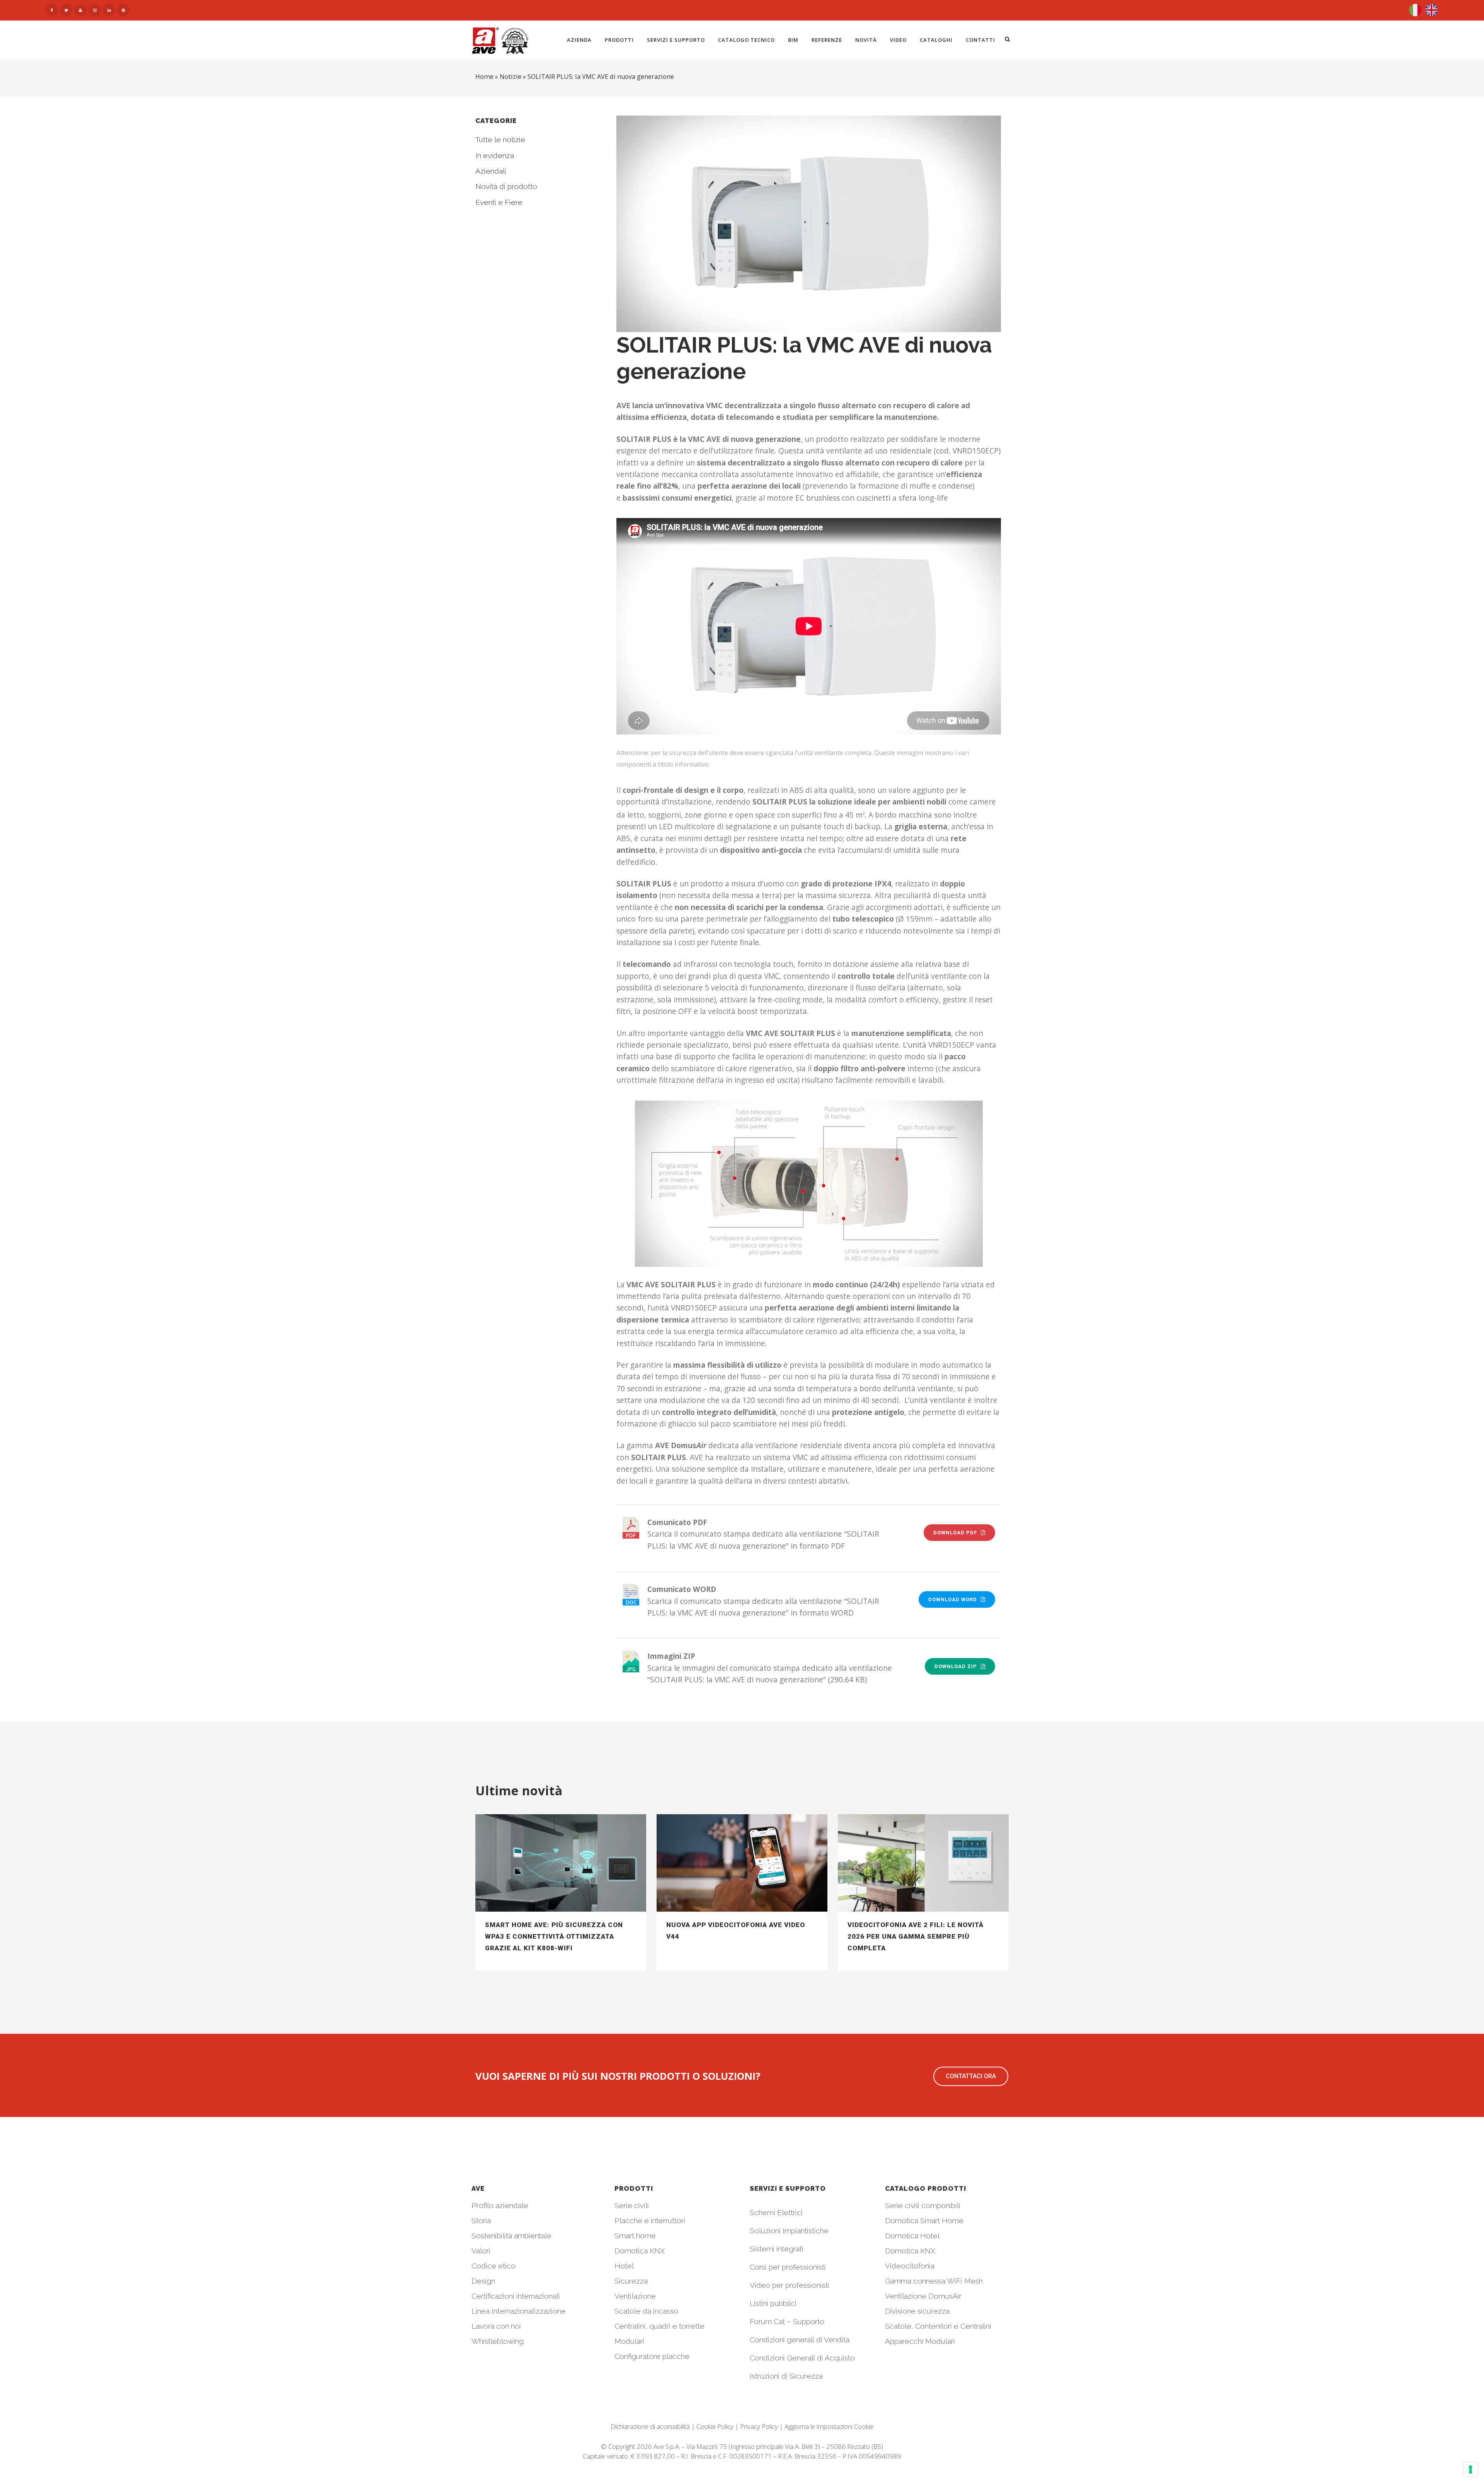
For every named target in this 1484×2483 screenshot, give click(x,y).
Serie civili (632, 2205)
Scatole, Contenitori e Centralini (938, 2326)
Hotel (624, 2266)
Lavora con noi (496, 2326)
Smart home (635, 2236)
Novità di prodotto (506, 186)
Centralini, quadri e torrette (659, 2326)
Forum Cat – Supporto (787, 2321)
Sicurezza (631, 2281)
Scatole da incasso (646, 2311)
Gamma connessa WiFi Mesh (934, 2281)
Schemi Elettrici (776, 2212)
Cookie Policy (715, 2426)
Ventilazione (635, 2296)
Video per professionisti (790, 2285)
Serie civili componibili (923, 2205)
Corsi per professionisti (788, 2267)
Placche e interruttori (650, 2221)
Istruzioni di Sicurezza (786, 2376)
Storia (481, 2221)
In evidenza (495, 155)
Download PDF (955, 1533)
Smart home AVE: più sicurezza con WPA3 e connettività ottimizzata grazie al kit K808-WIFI (554, 1936)
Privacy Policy (759, 2426)
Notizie (511, 77)
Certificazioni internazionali (516, 2296)
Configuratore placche (652, 2356)
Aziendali (491, 171)
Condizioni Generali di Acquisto (802, 2358)
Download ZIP (956, 1666)
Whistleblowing (498, 2341)
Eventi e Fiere (499, 202)
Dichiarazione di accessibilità (650, 2426)
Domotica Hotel (912, 2236)
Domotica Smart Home (924, 2221)
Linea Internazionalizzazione (519, 2311)
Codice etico (494, 2266)
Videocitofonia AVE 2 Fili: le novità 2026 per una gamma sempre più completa (916, 1936)
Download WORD (953, 1599)
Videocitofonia (910, 2266)
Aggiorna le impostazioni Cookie (829, 2426)
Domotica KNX (640, 2251)
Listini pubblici (773, 2303)
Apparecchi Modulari (920, 2341)
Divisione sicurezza (917, 2311)
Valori (481, 2251)
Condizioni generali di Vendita (800, 2340)
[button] (971, 2076)
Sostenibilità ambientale (511, 2236)
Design (483, 2281)
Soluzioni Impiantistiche (789, 2231)
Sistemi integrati (777, 2249)
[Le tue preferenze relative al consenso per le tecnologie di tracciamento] (1470, 2469)
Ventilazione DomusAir (923, 2296)
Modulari (629, 2341)
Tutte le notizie (500, 140)
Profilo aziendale (500, 2205)
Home (484, 77)
